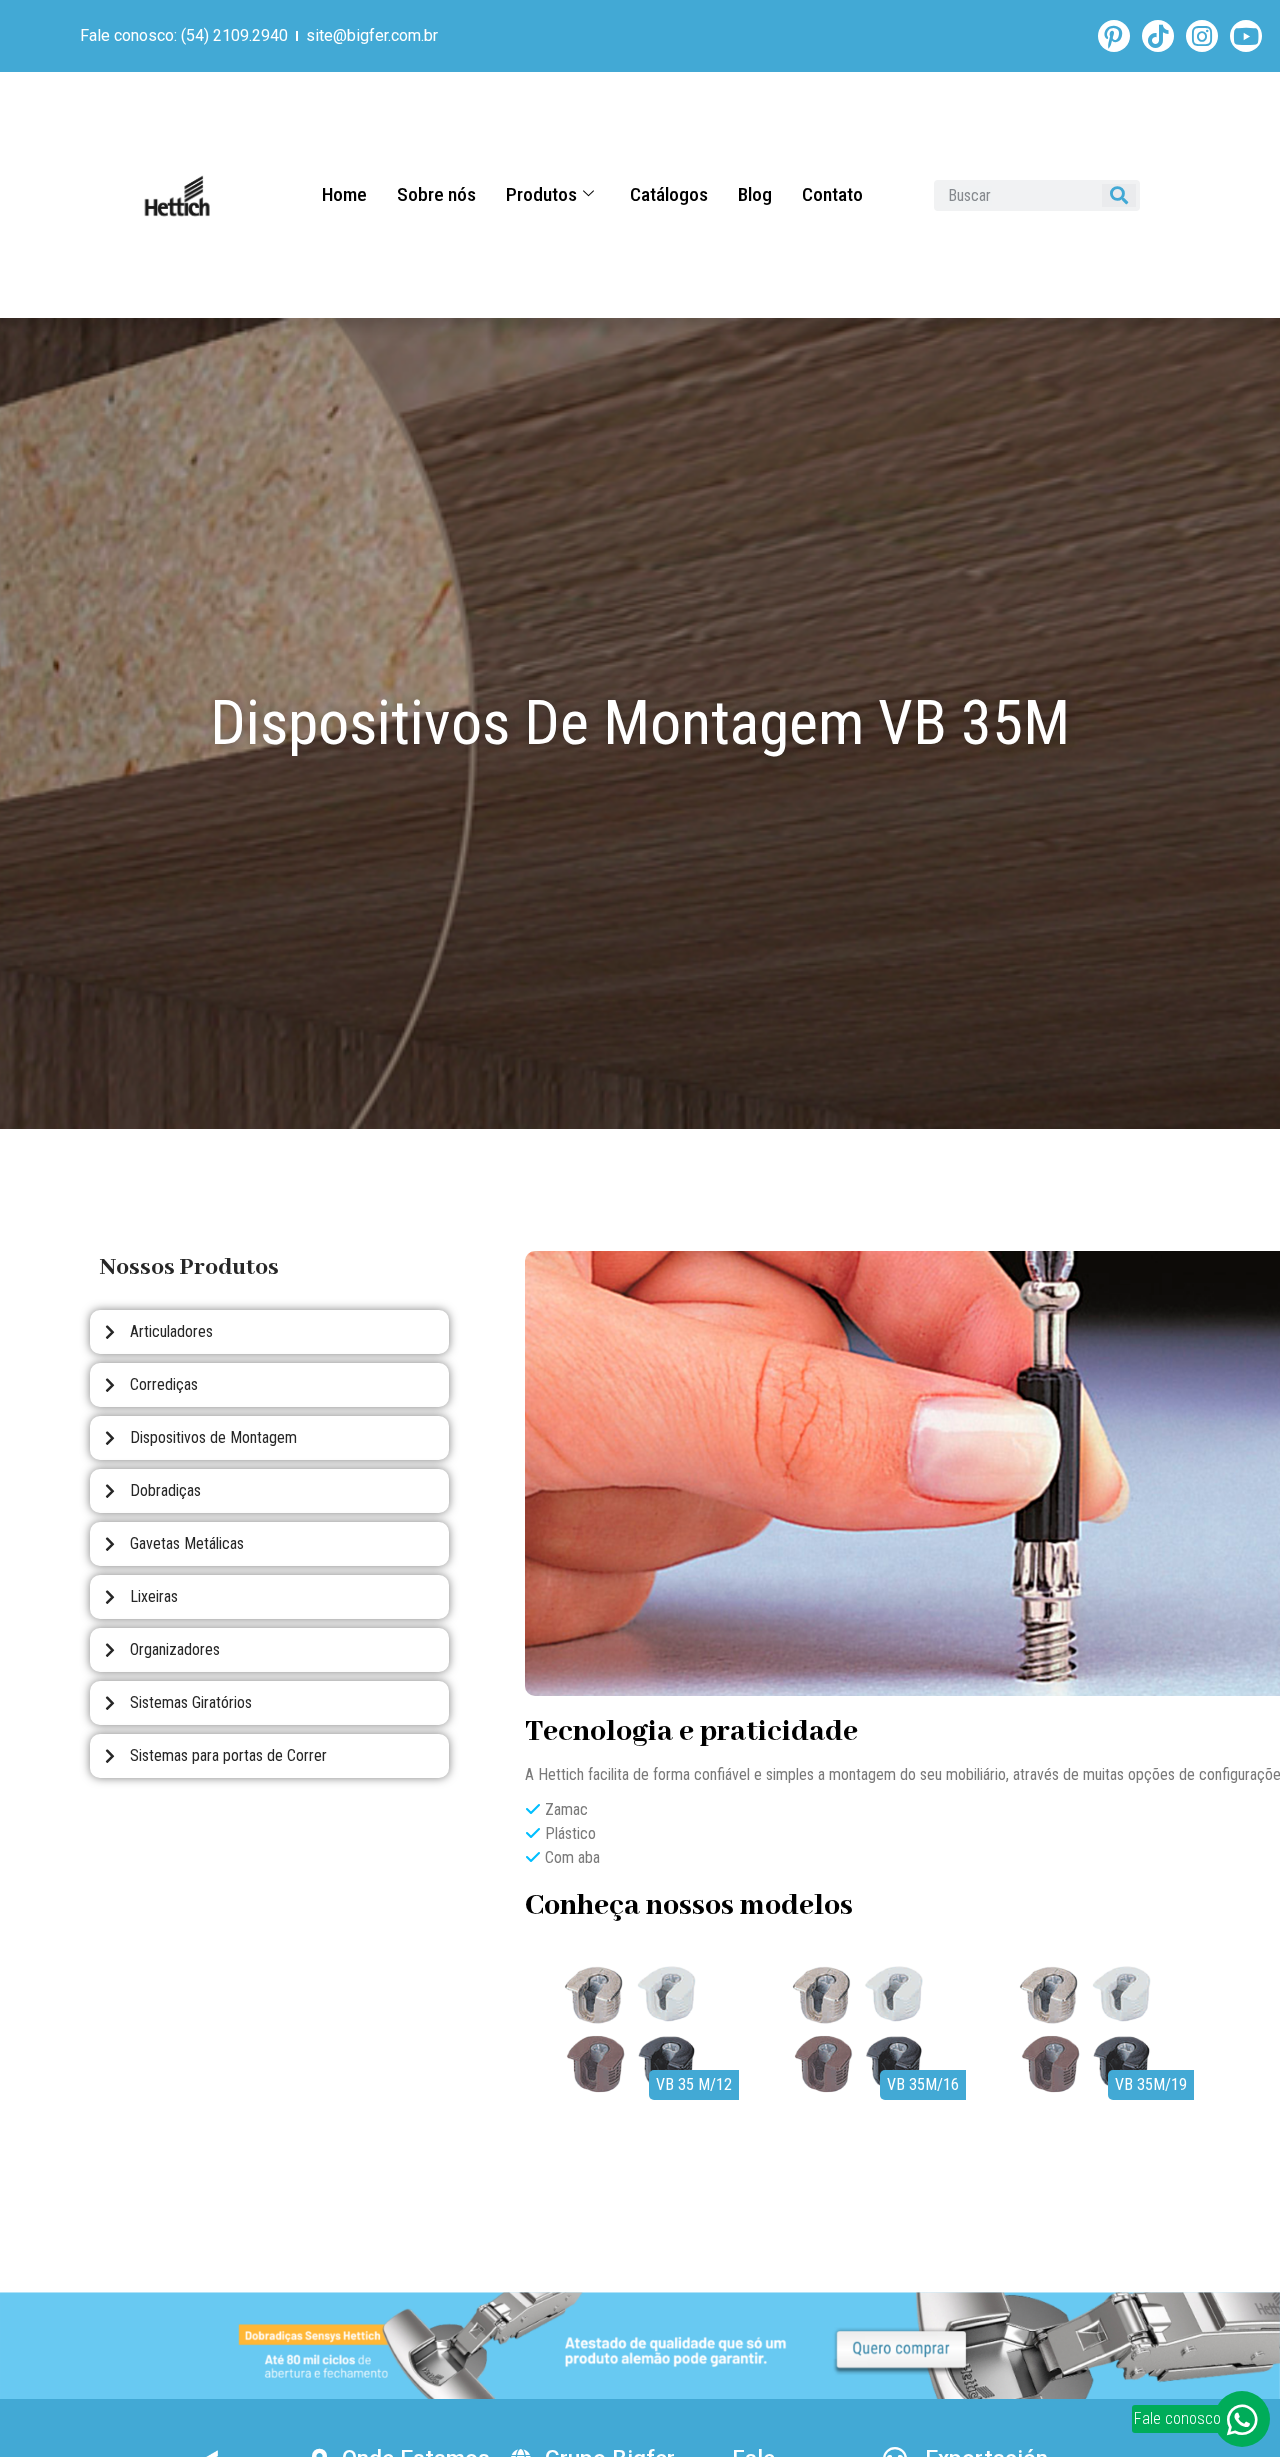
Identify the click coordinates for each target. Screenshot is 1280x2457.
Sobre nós (436, 194)
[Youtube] (1246, 36)
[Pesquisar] (1119, 195)
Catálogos (669, 194)
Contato (832, 194)
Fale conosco (1177, 2418)
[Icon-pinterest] (1114, 36)
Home (344, 194)
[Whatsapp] (1242, 2419)
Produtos (541, 194)
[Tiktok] (1158, 36)
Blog (755, 194)
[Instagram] (1202, 36)
